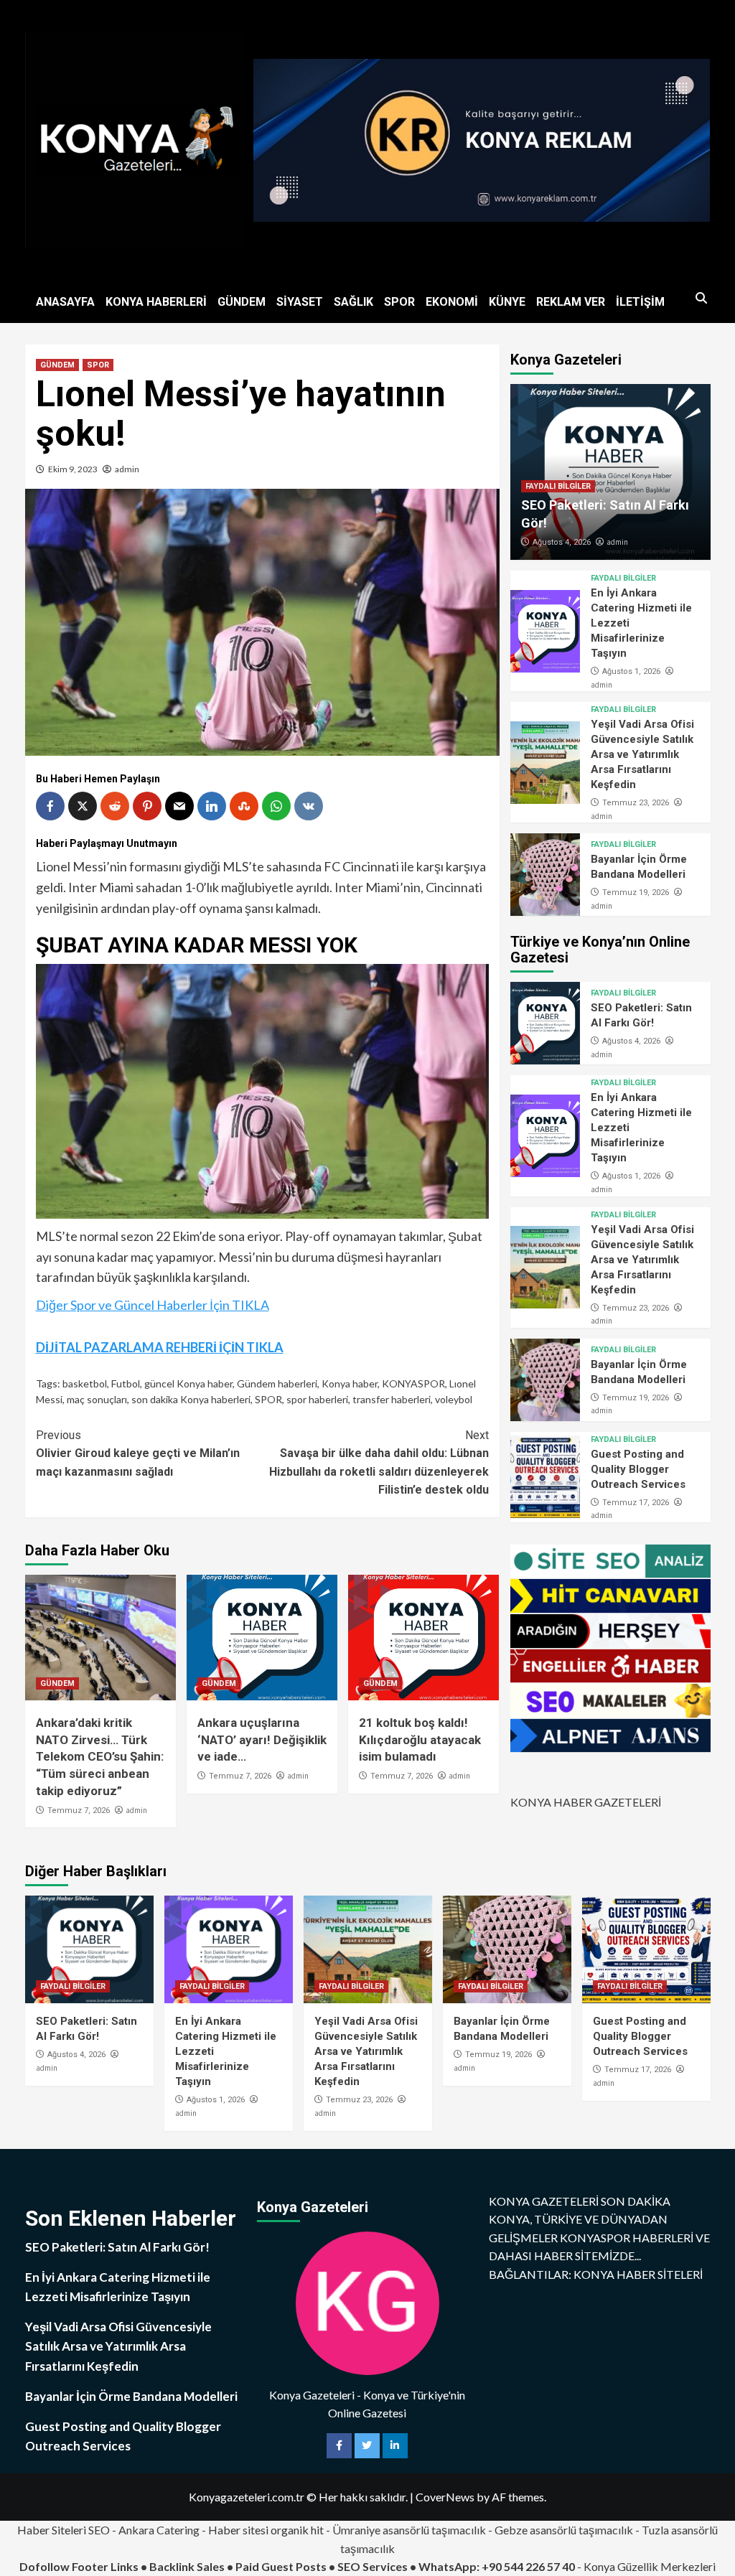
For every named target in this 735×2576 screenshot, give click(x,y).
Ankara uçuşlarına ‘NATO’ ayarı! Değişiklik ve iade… (262, 1740)
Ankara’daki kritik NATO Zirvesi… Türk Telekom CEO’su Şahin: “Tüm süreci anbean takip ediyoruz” (100, 1757)
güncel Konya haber (188, 1383)
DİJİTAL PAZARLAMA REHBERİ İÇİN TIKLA (160, 1347)
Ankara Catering (159, 2530)
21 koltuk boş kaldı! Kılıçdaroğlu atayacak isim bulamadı (420, 1740)
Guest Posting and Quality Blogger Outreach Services (638, 1469)
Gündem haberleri (277, 1383)
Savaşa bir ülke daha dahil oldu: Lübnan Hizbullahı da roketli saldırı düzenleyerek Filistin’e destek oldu (379, 1463)
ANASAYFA (65, 302)
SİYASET (300, 302)
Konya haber (350, 1383)
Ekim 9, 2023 (73, 469)
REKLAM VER (571, 302)
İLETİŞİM (640, 302)
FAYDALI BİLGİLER (558, 486)
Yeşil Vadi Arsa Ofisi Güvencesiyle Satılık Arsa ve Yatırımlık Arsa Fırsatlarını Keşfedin (642, 754)
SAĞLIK (354, 302)
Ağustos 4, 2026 (562, 542)
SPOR (399, 302)
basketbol (85, 1383)
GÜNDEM (242, 302)
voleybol (454, 1399)
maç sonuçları (97, 1399)
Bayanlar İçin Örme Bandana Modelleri (131, 2396)
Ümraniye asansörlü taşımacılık (409, 2530)
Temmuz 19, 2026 (636, 893)
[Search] (702, 299)
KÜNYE (507, 302)
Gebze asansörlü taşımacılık (564, 2530)
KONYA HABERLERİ (156, 302)
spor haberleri (317, 1399)
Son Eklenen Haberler (131, 2218)
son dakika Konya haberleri (191, 1399)
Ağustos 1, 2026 (631, 671)
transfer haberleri (392, 1399)
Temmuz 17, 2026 (636, 1503)
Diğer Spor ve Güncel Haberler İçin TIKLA (153, 1305)
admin (127, 469)
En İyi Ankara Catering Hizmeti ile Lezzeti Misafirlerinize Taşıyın (118, 2287)
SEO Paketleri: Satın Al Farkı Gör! (117, 2247)
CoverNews (445, 2497)
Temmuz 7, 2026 (79, 1811)
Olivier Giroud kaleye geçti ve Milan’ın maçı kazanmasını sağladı (138, 1453)
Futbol (126, 1383)
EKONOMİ (452, 302)
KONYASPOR (413, 1383)
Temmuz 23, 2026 (636, 803)
